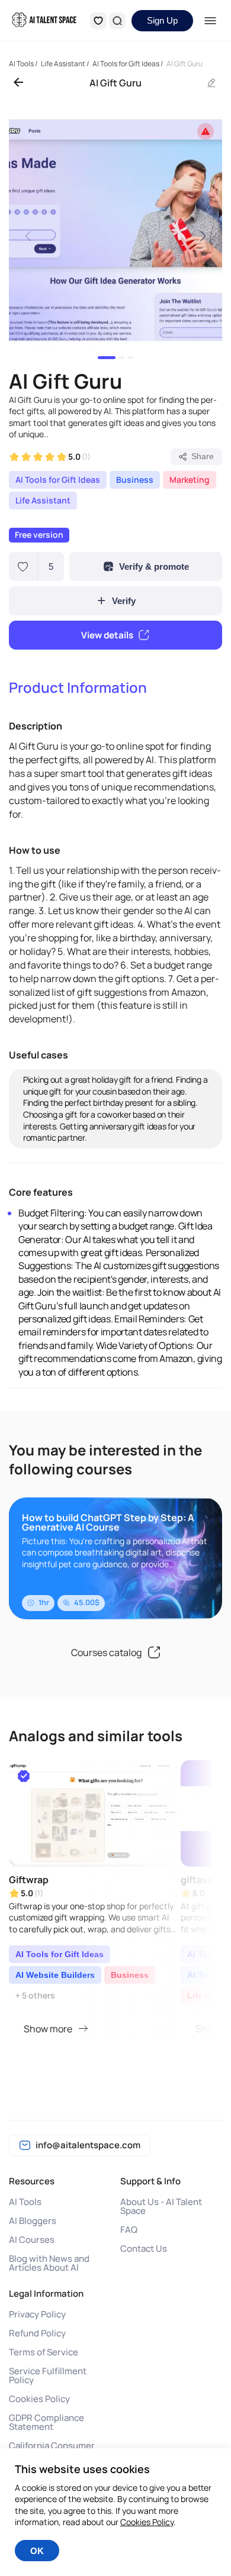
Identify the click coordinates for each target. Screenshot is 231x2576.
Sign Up (162, 20)
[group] (115, 230)
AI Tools (25, 2202)
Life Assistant (43, 500)
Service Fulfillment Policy (48, 2375)
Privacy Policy (37, 2314)
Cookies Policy (39, 2399)
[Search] (117, 21)
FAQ (129, 2230)
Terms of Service (44, 2352)
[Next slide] (203, 235)
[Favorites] (98, 21)
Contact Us (144, 2249)
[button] (107, 358)
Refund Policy (37, 2333)
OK (37, 2551)
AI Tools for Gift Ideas (58, 480)
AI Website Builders (55, 1975)
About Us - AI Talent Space (161, 2206)
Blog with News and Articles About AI (49, 2263)
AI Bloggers (33, 2221)
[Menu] (211, 21)
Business (135, 480)
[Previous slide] (28, 235)
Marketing (190, 480)
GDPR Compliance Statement (46, 2422)
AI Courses (32, 2240)
